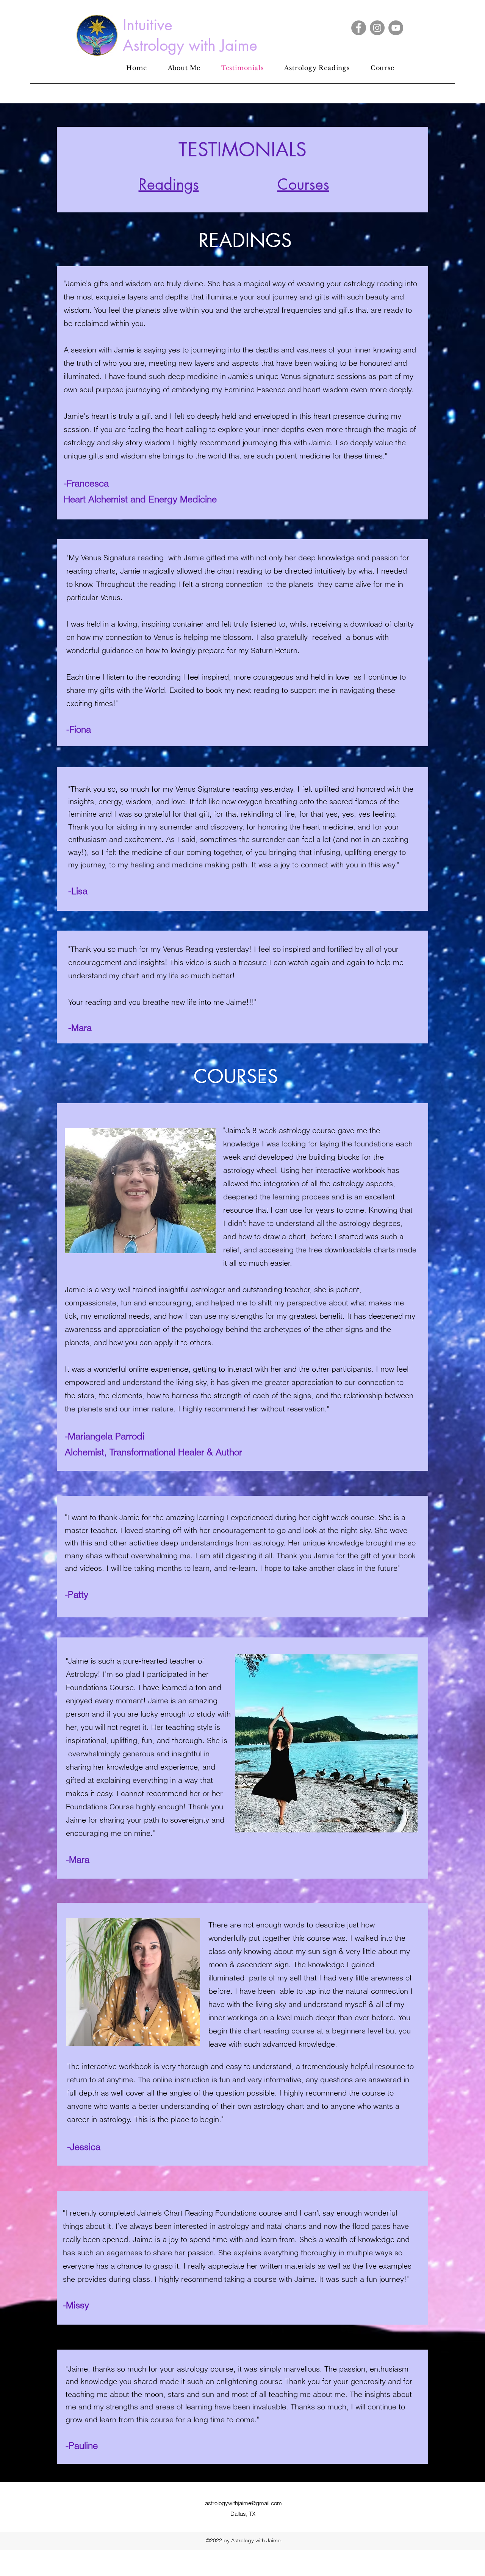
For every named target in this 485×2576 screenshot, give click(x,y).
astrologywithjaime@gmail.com (243, 2503)
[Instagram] (377, 28)
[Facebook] (359, 28)
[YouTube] (396, 28)
